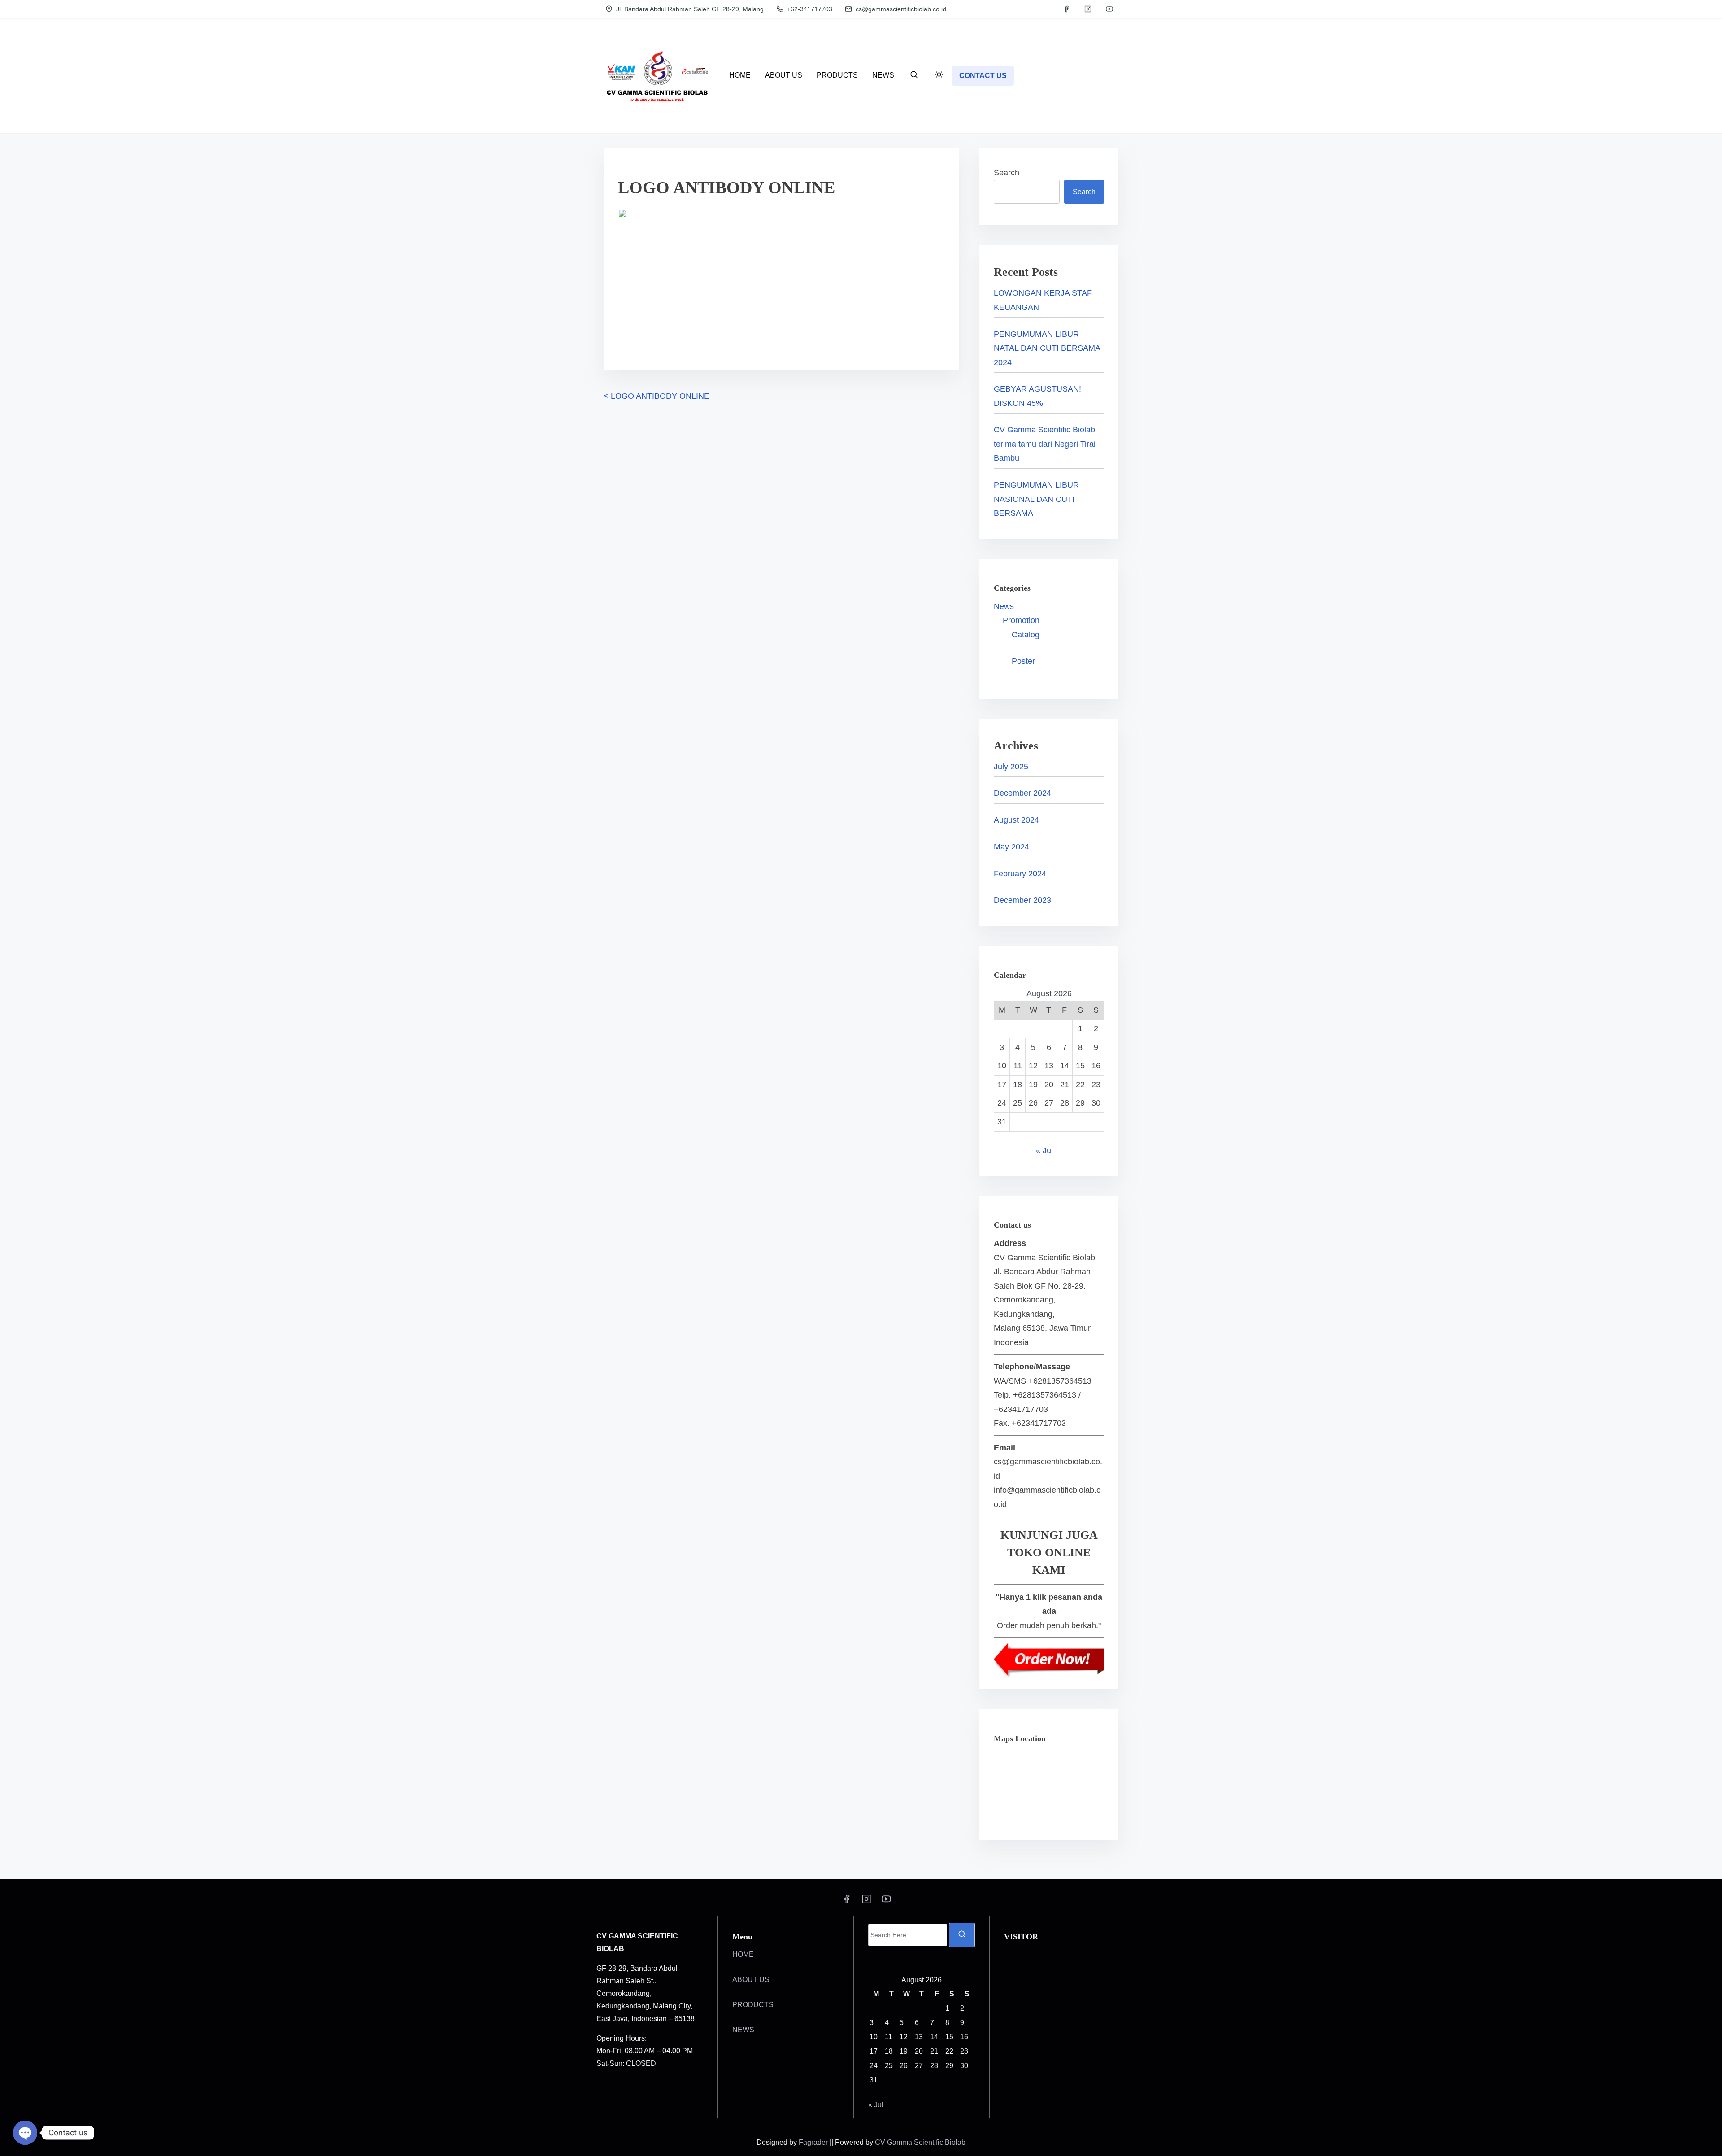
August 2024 (1016, 820)
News (1004, 606)
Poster (1023, 661)
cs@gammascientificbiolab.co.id (900, 9)
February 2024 (1020, 874)
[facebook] (1066, 9)
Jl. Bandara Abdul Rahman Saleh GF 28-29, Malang (689, 9)
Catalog (1026, 635)
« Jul (1044, 1150)
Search (1007, 173)
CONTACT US (983, 76)
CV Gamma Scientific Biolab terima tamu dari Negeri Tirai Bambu (1045, 444)
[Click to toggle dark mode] (939, 75)
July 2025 (1011, 767)
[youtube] (1109, 9)
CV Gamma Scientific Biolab (920, 2142)
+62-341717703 (809, 9)
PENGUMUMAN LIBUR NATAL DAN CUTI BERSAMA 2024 (1047, 348)
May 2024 (1011, 847)
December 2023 (1022, 900)
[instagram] (1088, 9)
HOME (743, 1954)
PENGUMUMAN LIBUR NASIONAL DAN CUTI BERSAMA (1036, 499)
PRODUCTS (753, 2005)
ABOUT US (751, 1980)
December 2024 (1022, 793)
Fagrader (814, 2142)
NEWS (743, 2030)
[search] (914, 76)
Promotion (1021, 620)
